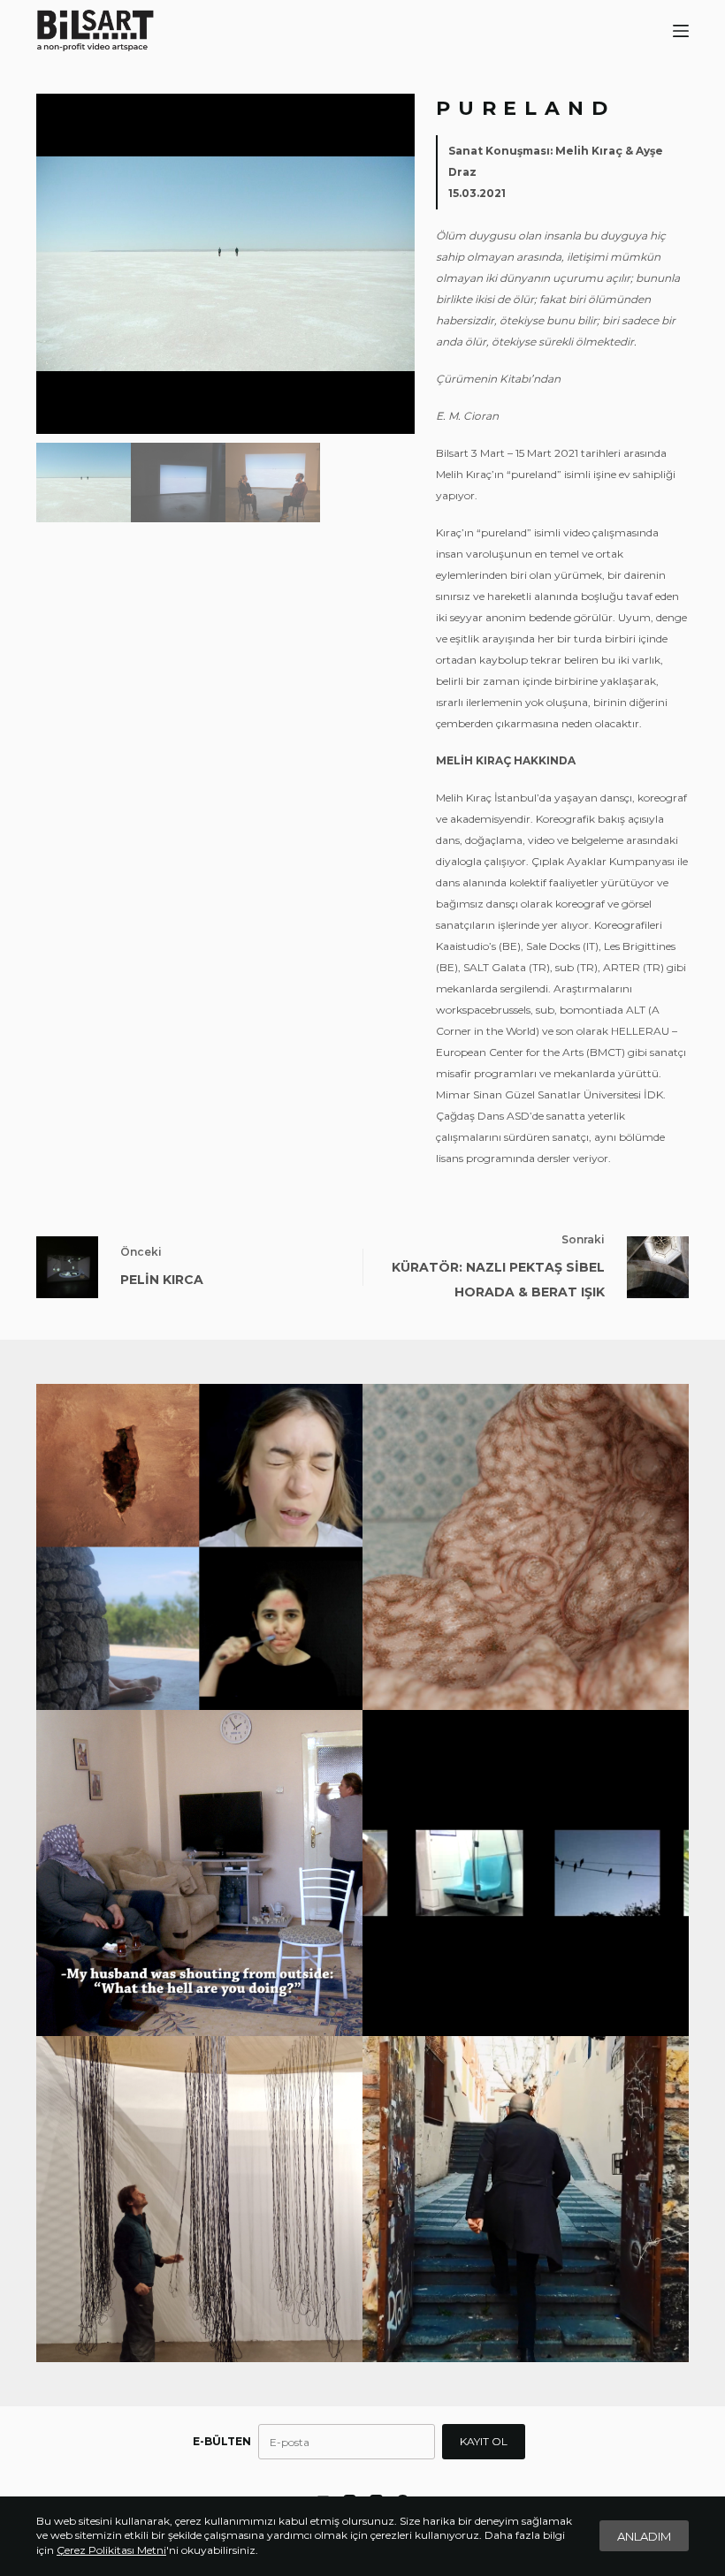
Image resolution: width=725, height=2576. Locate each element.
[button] (395, 264)
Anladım (644, 2536)
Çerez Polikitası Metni (111, 2550)
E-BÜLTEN (222, 2441)
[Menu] (681, 31)
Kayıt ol (484, 2441)
